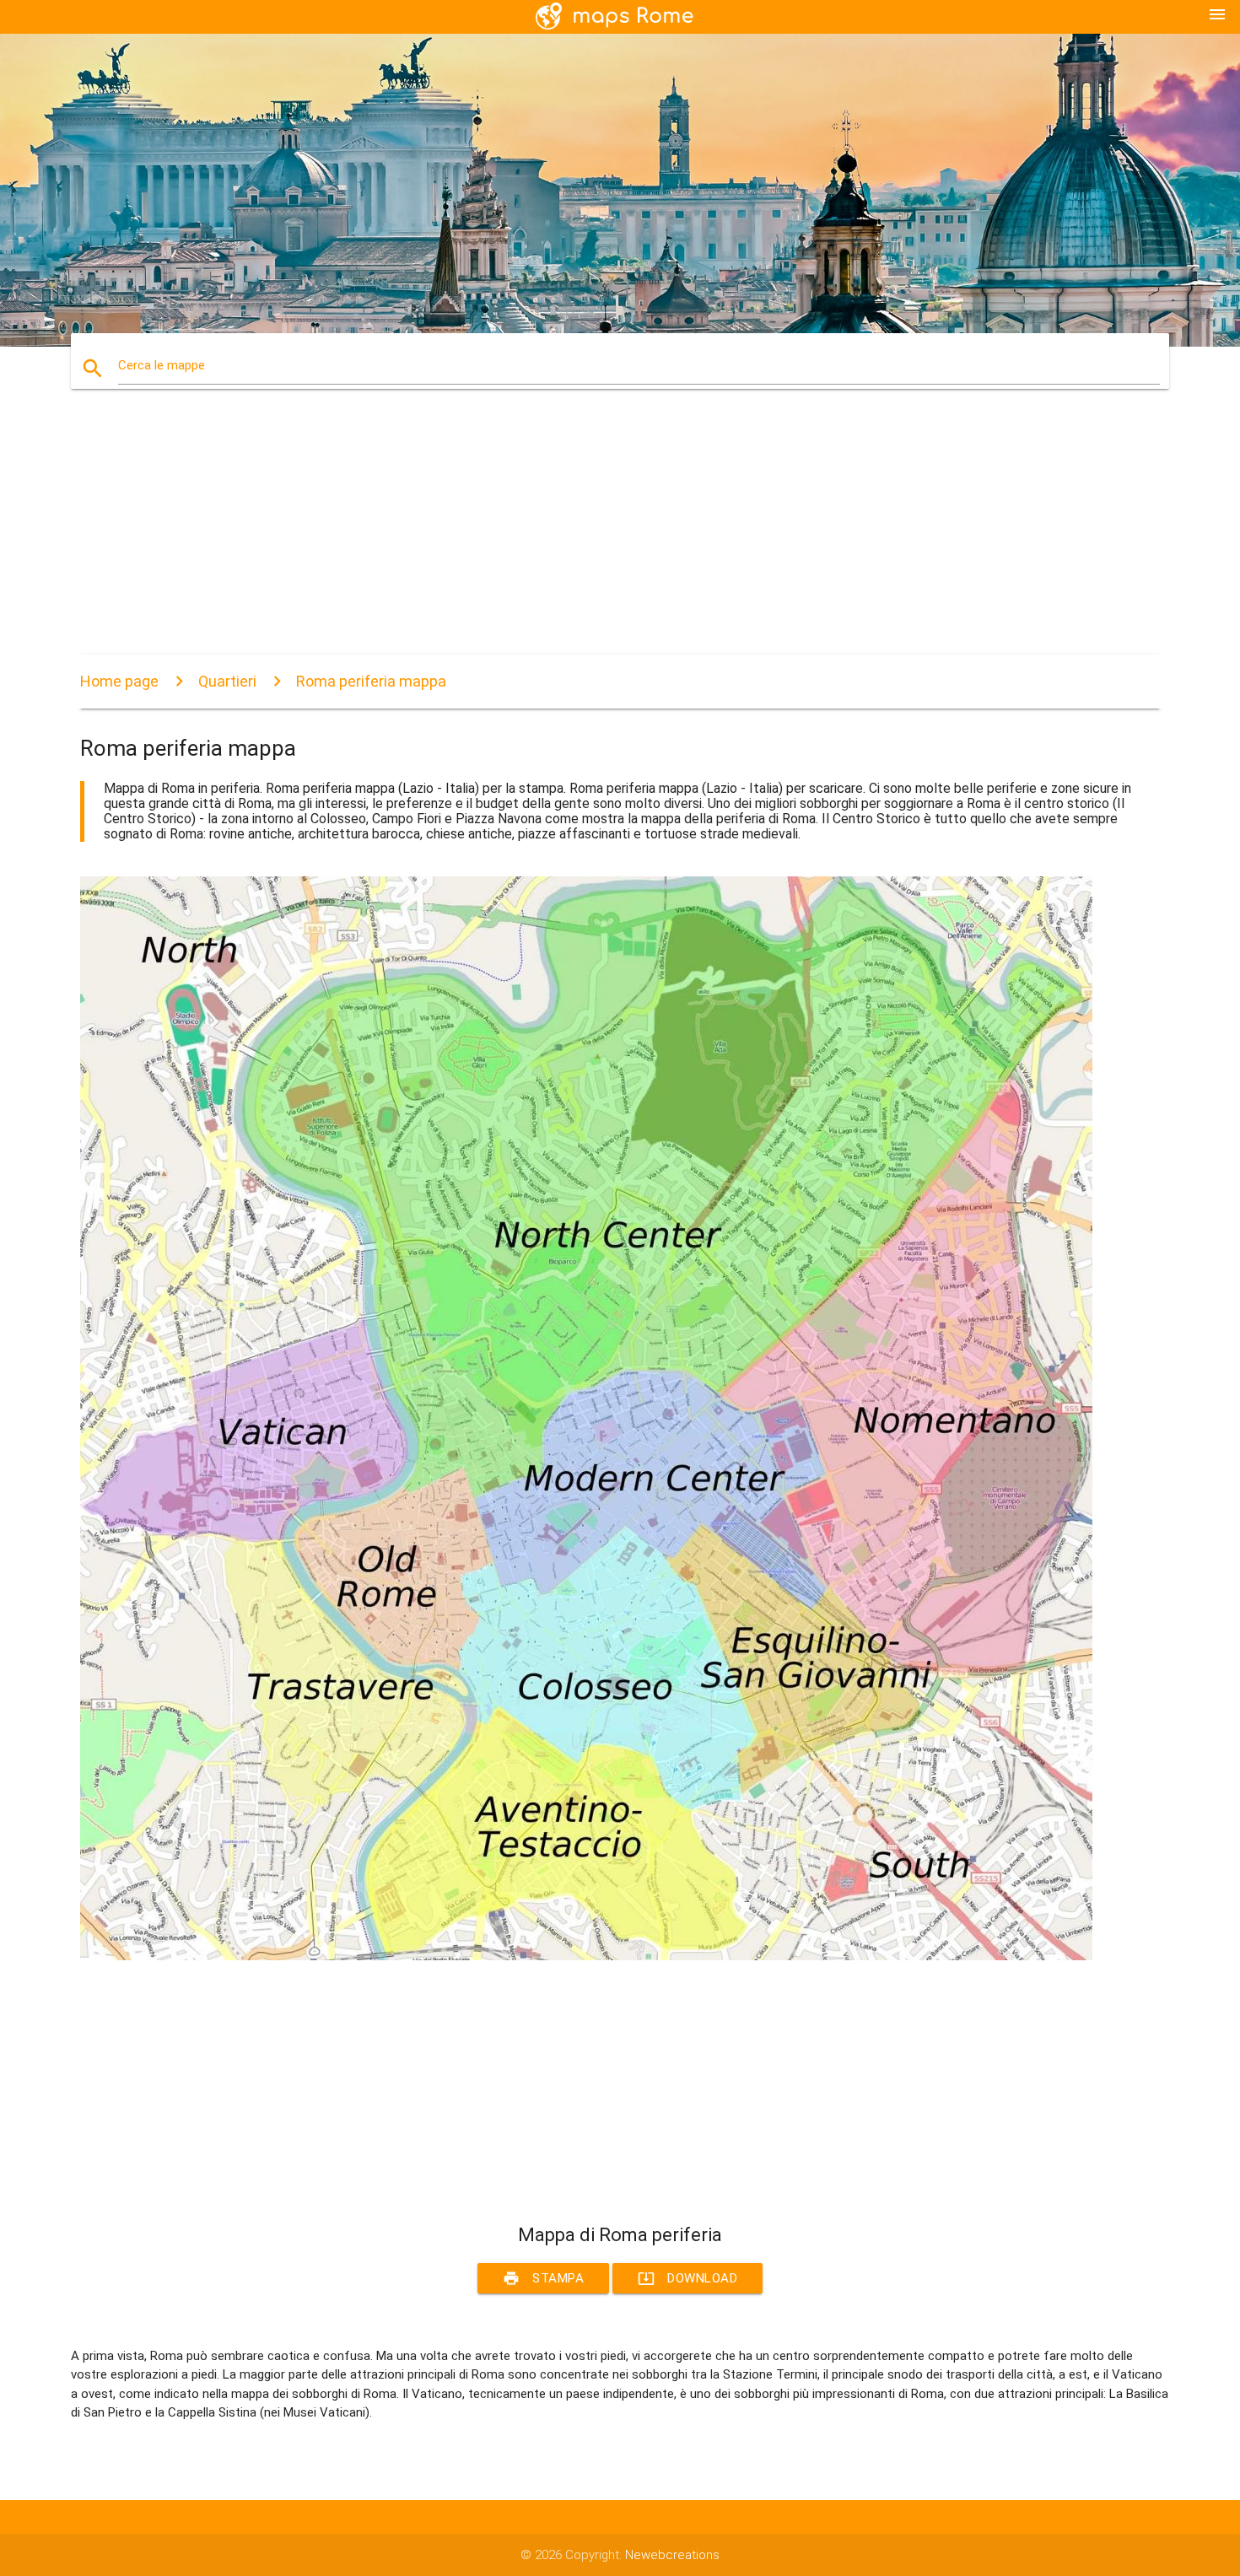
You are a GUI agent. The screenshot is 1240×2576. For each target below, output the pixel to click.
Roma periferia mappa (371, 681)
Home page (119, 681)
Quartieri (227, 681)
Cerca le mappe (162, 365)
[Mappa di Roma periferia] (586, 1956)
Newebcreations (672, 2555)
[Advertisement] (586, 536)
